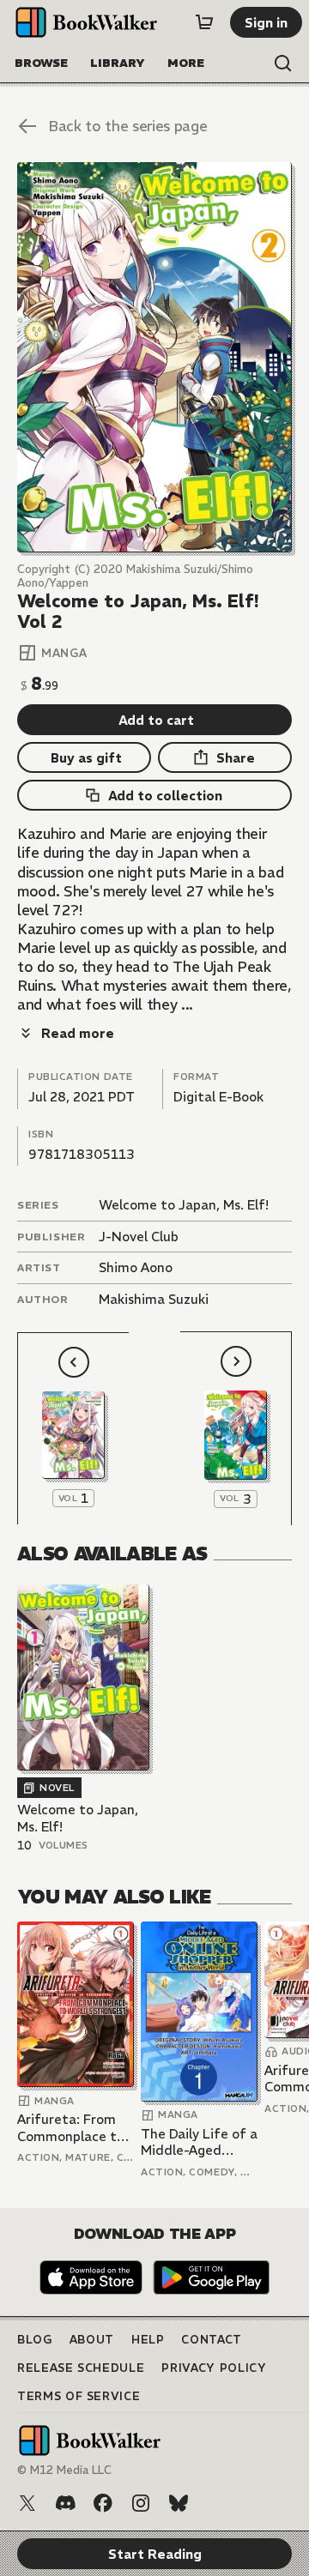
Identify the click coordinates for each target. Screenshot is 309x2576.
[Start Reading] (154, 357)
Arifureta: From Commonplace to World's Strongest (74, 2128)
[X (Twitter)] (27, 2503)
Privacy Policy (214, 2368)
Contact (212, 2340)
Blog (35, 2340)
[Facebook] (103, 2503)
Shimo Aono (136, 1267)
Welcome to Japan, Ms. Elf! (184, 1205)
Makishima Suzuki (154, 1299)
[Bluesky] (179, 2503)
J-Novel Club (139, 1237)
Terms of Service (79, 2396)
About (92, 2340)
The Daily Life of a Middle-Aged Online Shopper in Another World (199, 2142)
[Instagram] (141, 2503)
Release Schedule (81, 2368)
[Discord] (65, 2503)
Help (148, 2340)
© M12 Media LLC (64, 2470)
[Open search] (283, 63)
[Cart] (204, 22)
